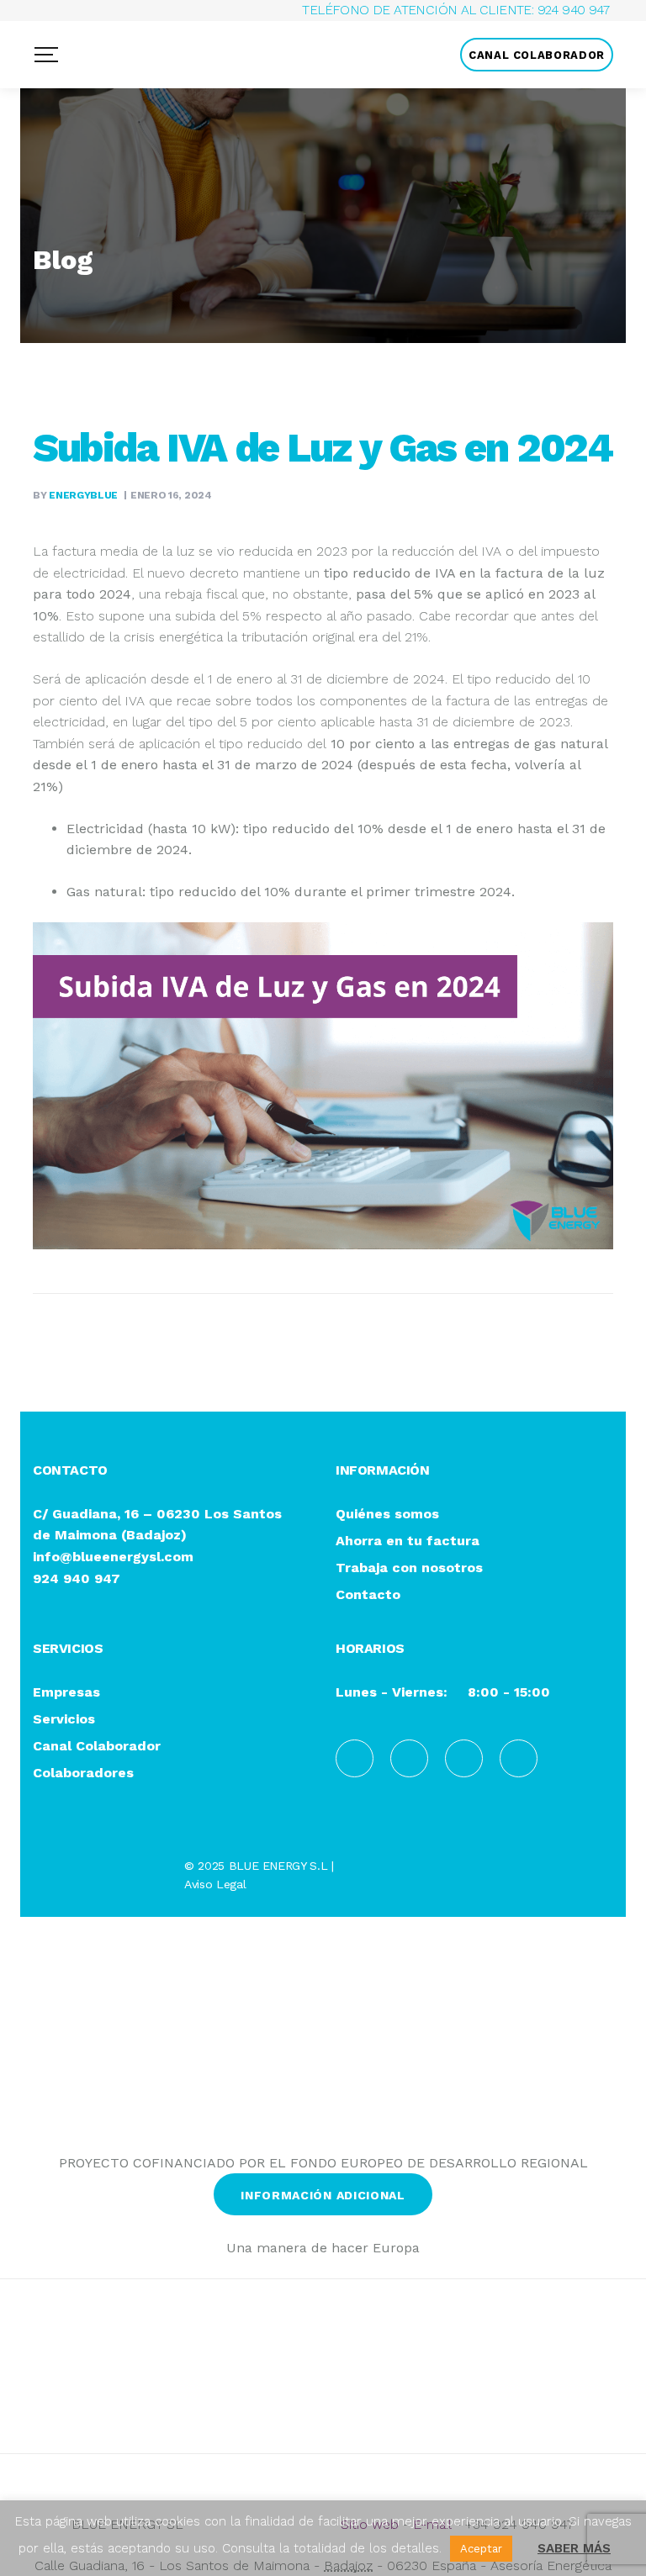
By (75, 495)
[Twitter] (519, 1758)
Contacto (368, 1595)
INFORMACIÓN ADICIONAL (323, 2195)
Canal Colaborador (97, 1747)
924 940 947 (573, 10)
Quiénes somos (387, 1515)
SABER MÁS (574, 2548)
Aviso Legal (215, 1884)
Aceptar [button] (481, 2549)
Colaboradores (83, 1774)
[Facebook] (355, 1758)
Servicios (64, 1720)
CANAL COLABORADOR (537, 55)
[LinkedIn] (409, 1758)
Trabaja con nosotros (409, 1568)
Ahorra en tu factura (408, 1541)
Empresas (66, 1693)
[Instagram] (464, 1758)
